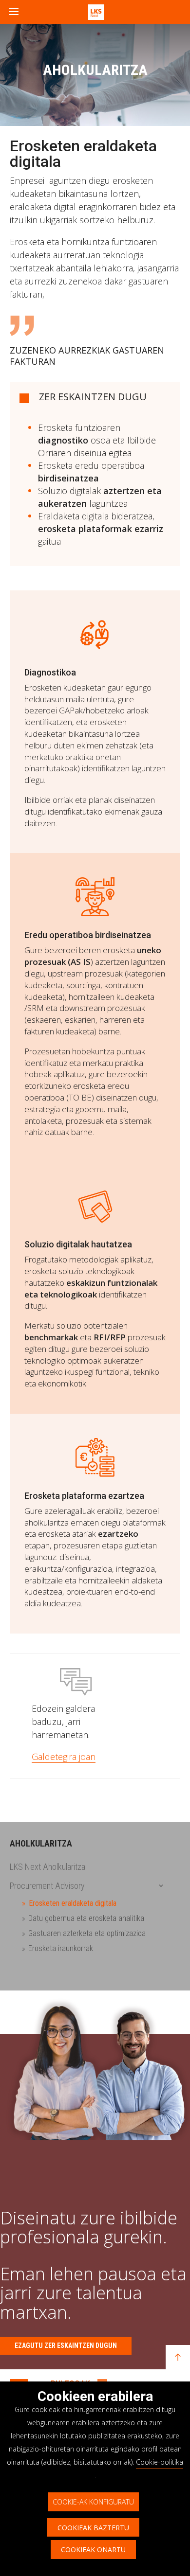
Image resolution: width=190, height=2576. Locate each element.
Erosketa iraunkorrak (61, 1948)
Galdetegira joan (64, 1757)
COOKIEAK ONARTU (93, 2549)
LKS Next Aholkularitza (47, 1867)
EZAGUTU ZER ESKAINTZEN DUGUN (66, 2345)
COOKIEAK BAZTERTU (93, 2528)
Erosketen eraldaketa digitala (73, 1903)
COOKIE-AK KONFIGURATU (93, 2502)
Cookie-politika (160, 2462)
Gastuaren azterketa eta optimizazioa (87, 1933)
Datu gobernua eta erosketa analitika (86, 1918)
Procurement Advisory (47, 1886)
